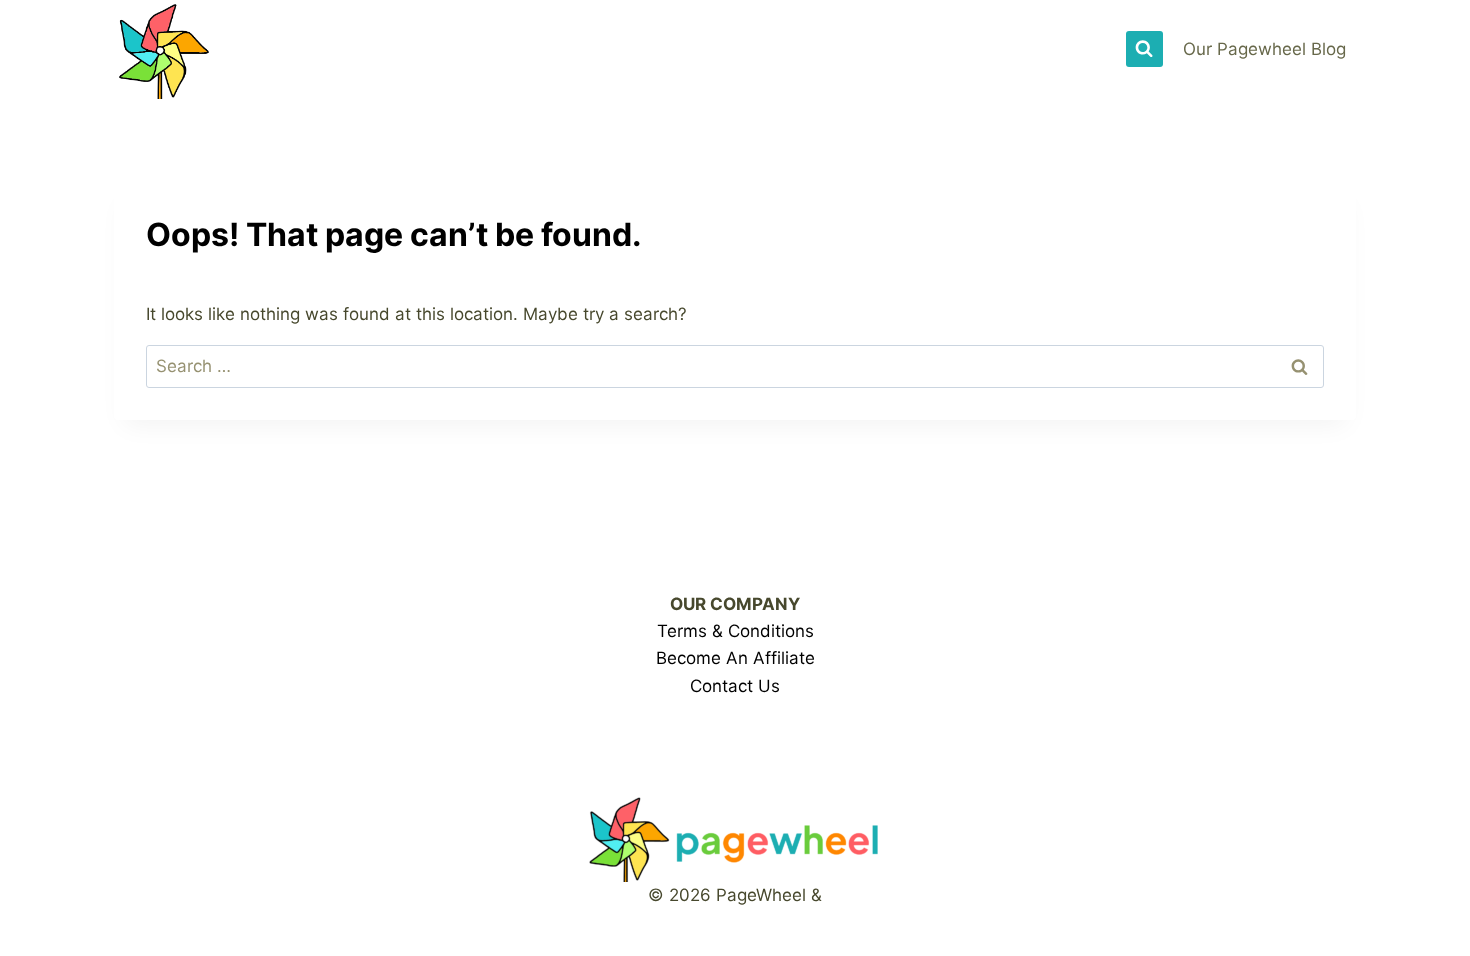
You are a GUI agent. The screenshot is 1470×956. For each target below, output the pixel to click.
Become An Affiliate (735, 658)
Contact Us (735, 686)
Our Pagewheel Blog (1264, 49)
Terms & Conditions (735, 631)
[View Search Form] (1144, 49)
